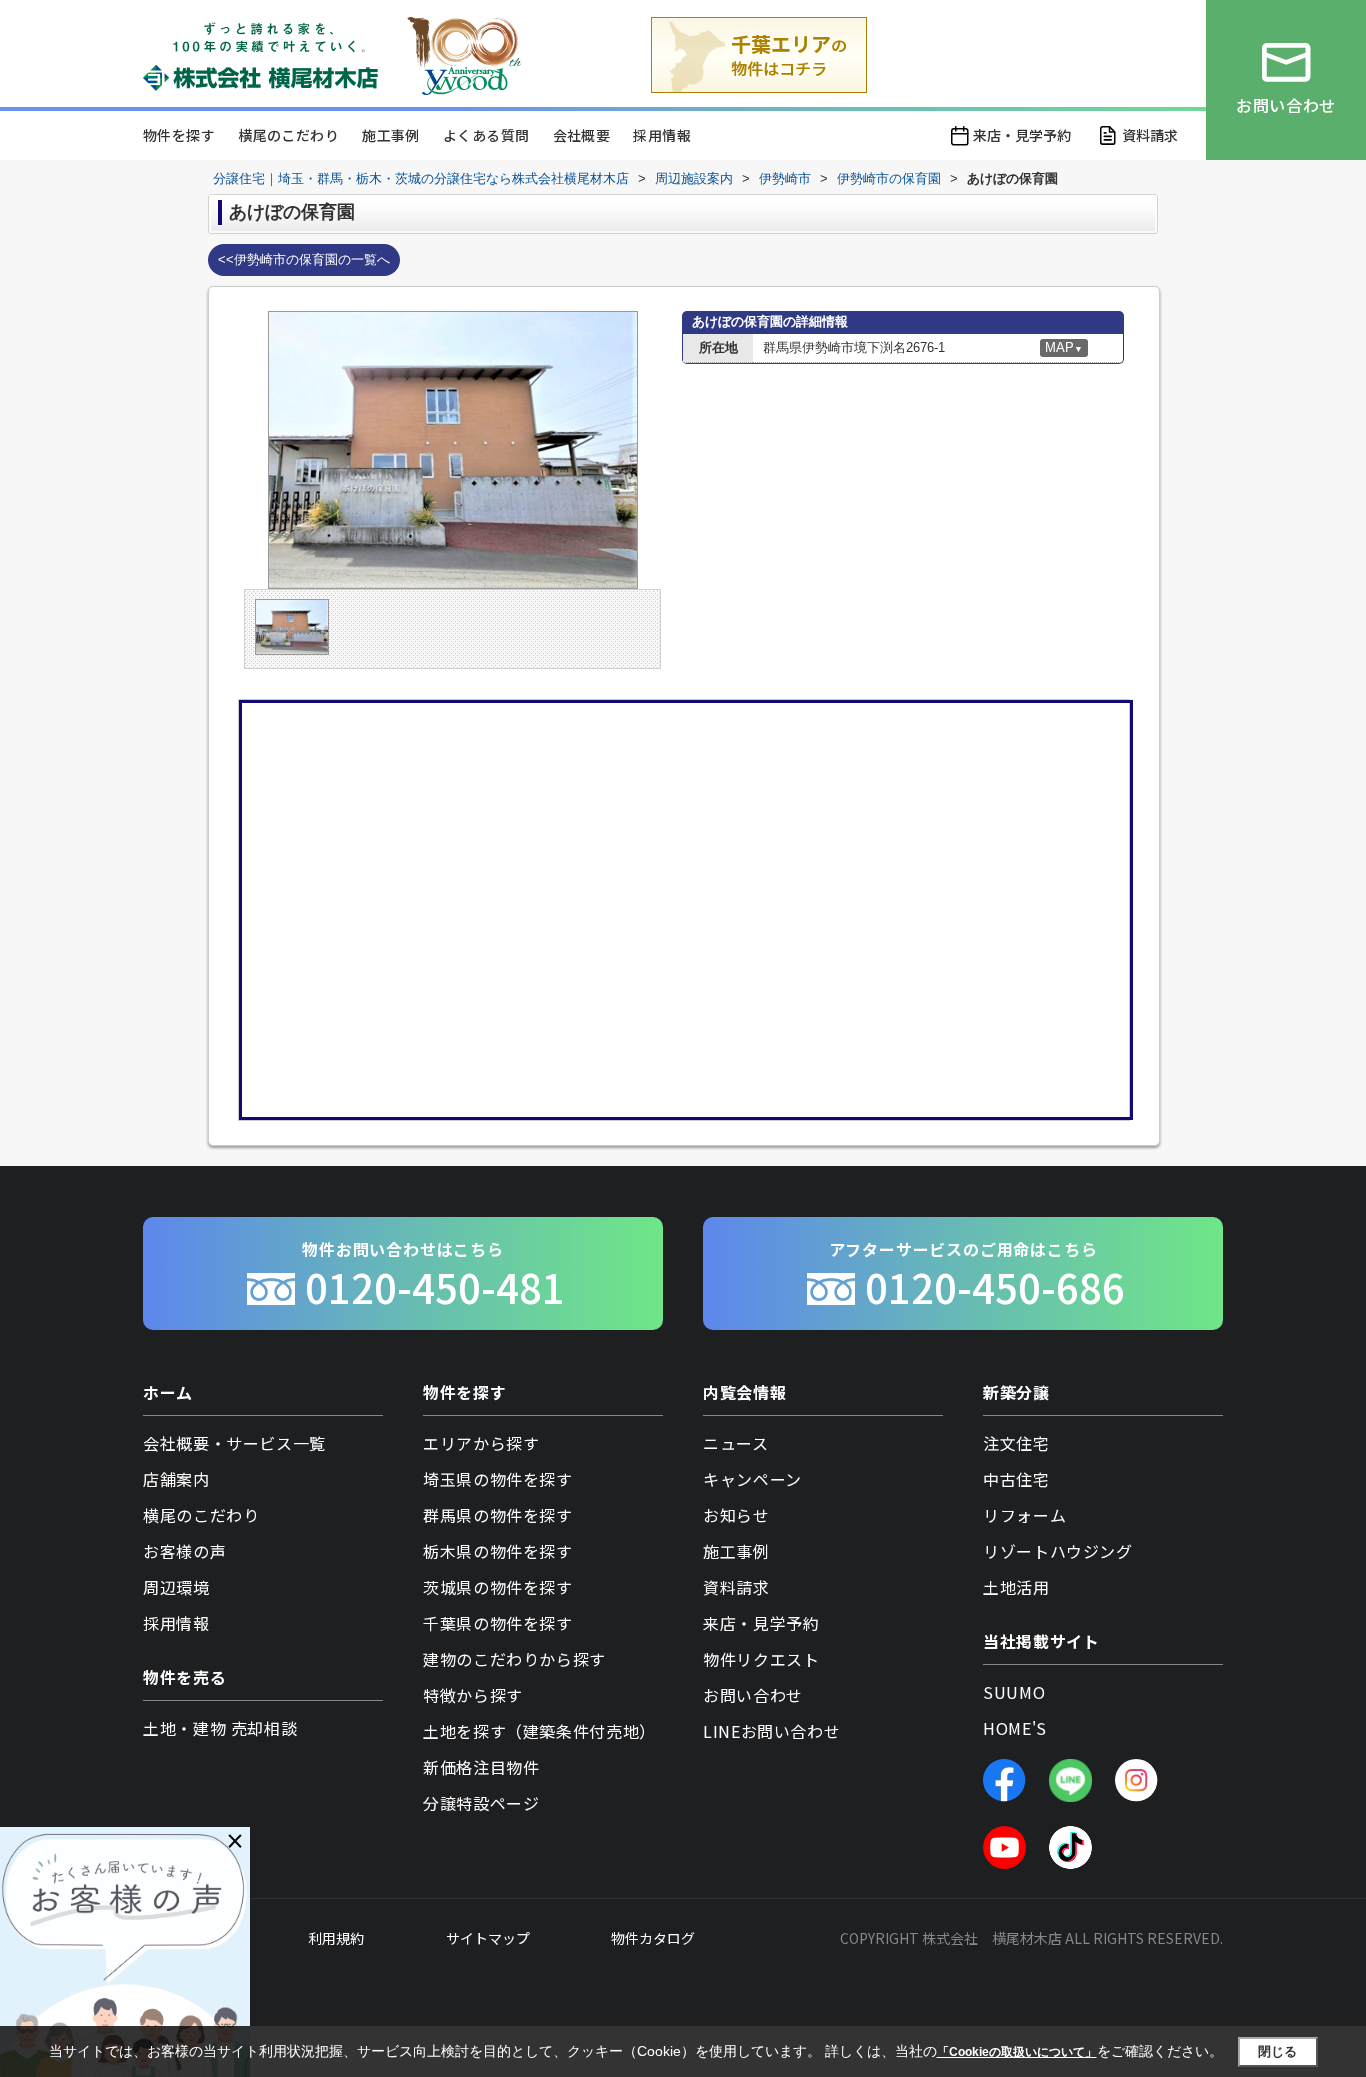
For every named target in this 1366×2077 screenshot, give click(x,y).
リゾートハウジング (1058, 1551)
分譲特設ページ (481, 1803)
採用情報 (662, 135)
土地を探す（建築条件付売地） (539, 1731)
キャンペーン (752, 1479)
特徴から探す (473, 1695)
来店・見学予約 (1022, 135)
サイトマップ (488, 1938)
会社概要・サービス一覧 (234, 1443)
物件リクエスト (761, 1659)
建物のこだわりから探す (514, 1659)
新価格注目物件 (481, 1767)
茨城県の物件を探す (498, 1587)
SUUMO (1014, 1692)
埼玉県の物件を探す (498, 1479)
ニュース (736, 1443)
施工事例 (391, 135)
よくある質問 (486, 135)
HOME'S (1015, 1728)
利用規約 (336, 1938)
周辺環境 (176, 1587)
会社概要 (582, 135)
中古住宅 (1016, 1479)
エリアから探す (481, 1443)
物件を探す (179, 135)
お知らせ (736, 1515)
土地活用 (1016, 1587)
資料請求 (1150, 135)
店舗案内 (176, 1479)
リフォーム (1024, 1515)
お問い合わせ (753, 1695)
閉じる (1277, 2051)
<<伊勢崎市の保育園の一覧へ (304, 259)
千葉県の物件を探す (498, 1623)
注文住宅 (1016, 1443)
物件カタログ (653, 1938)
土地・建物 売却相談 (220, 1728)
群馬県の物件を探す (498, 1515)
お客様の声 (184, 1551)
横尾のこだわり (288, 135)
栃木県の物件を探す (498, 1551)
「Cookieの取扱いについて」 (1017, 2052)
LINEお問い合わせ (771, 1731)
